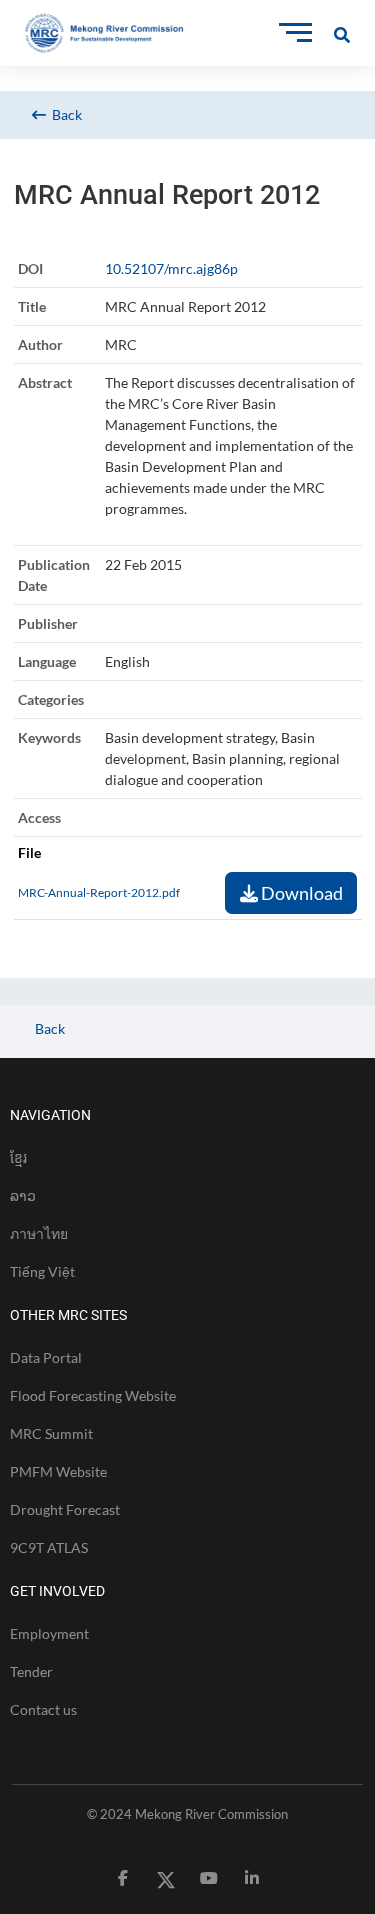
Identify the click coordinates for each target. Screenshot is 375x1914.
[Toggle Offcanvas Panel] (342, 32)
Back (64, 114)
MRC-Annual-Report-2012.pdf (99, 892)
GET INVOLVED (57, 1591)
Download (300, 893)
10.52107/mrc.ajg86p (171, 268)
